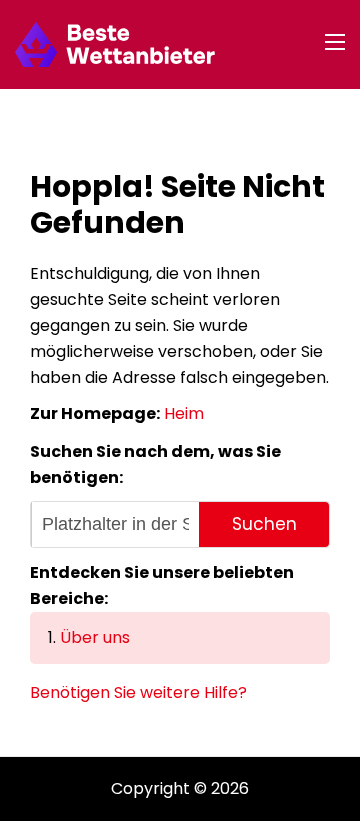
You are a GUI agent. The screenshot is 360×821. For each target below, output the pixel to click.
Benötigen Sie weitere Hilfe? (138, 692)
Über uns (95, 637)
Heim (184, 413)
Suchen (264, 524)
